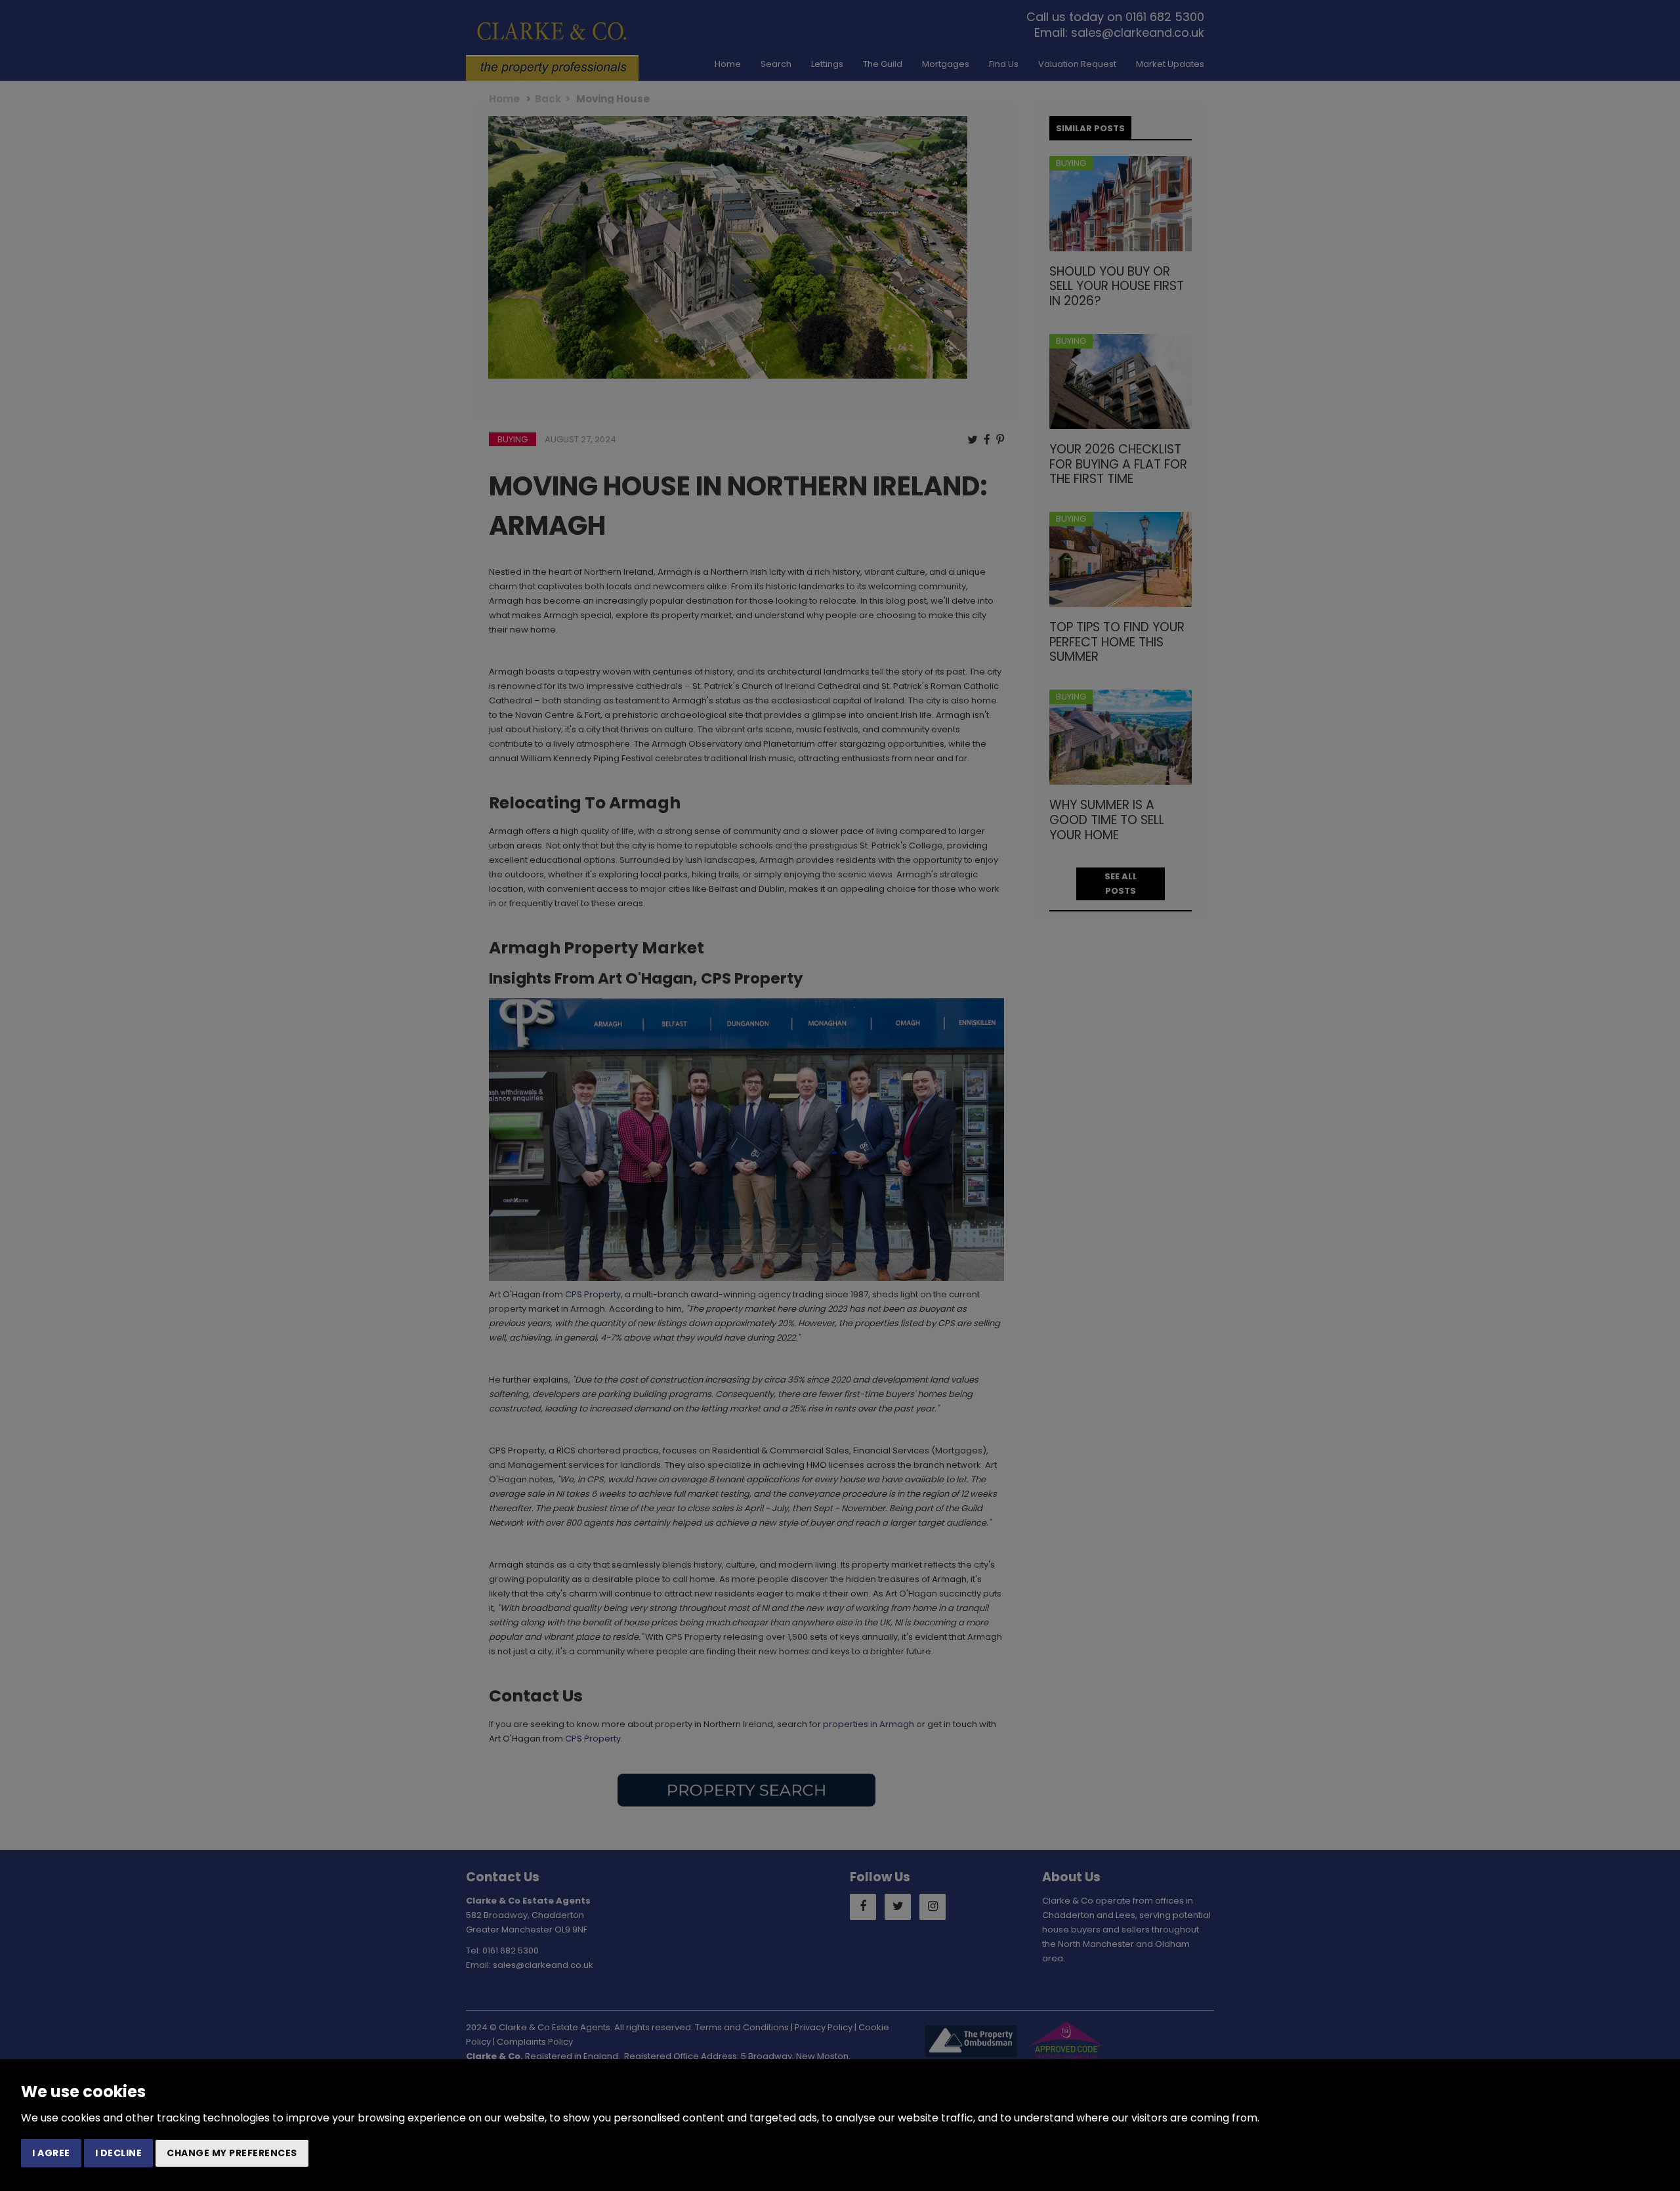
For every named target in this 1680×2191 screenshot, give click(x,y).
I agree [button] (51, 2153)
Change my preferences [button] (232, 2153)
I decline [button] (119, 2153)
